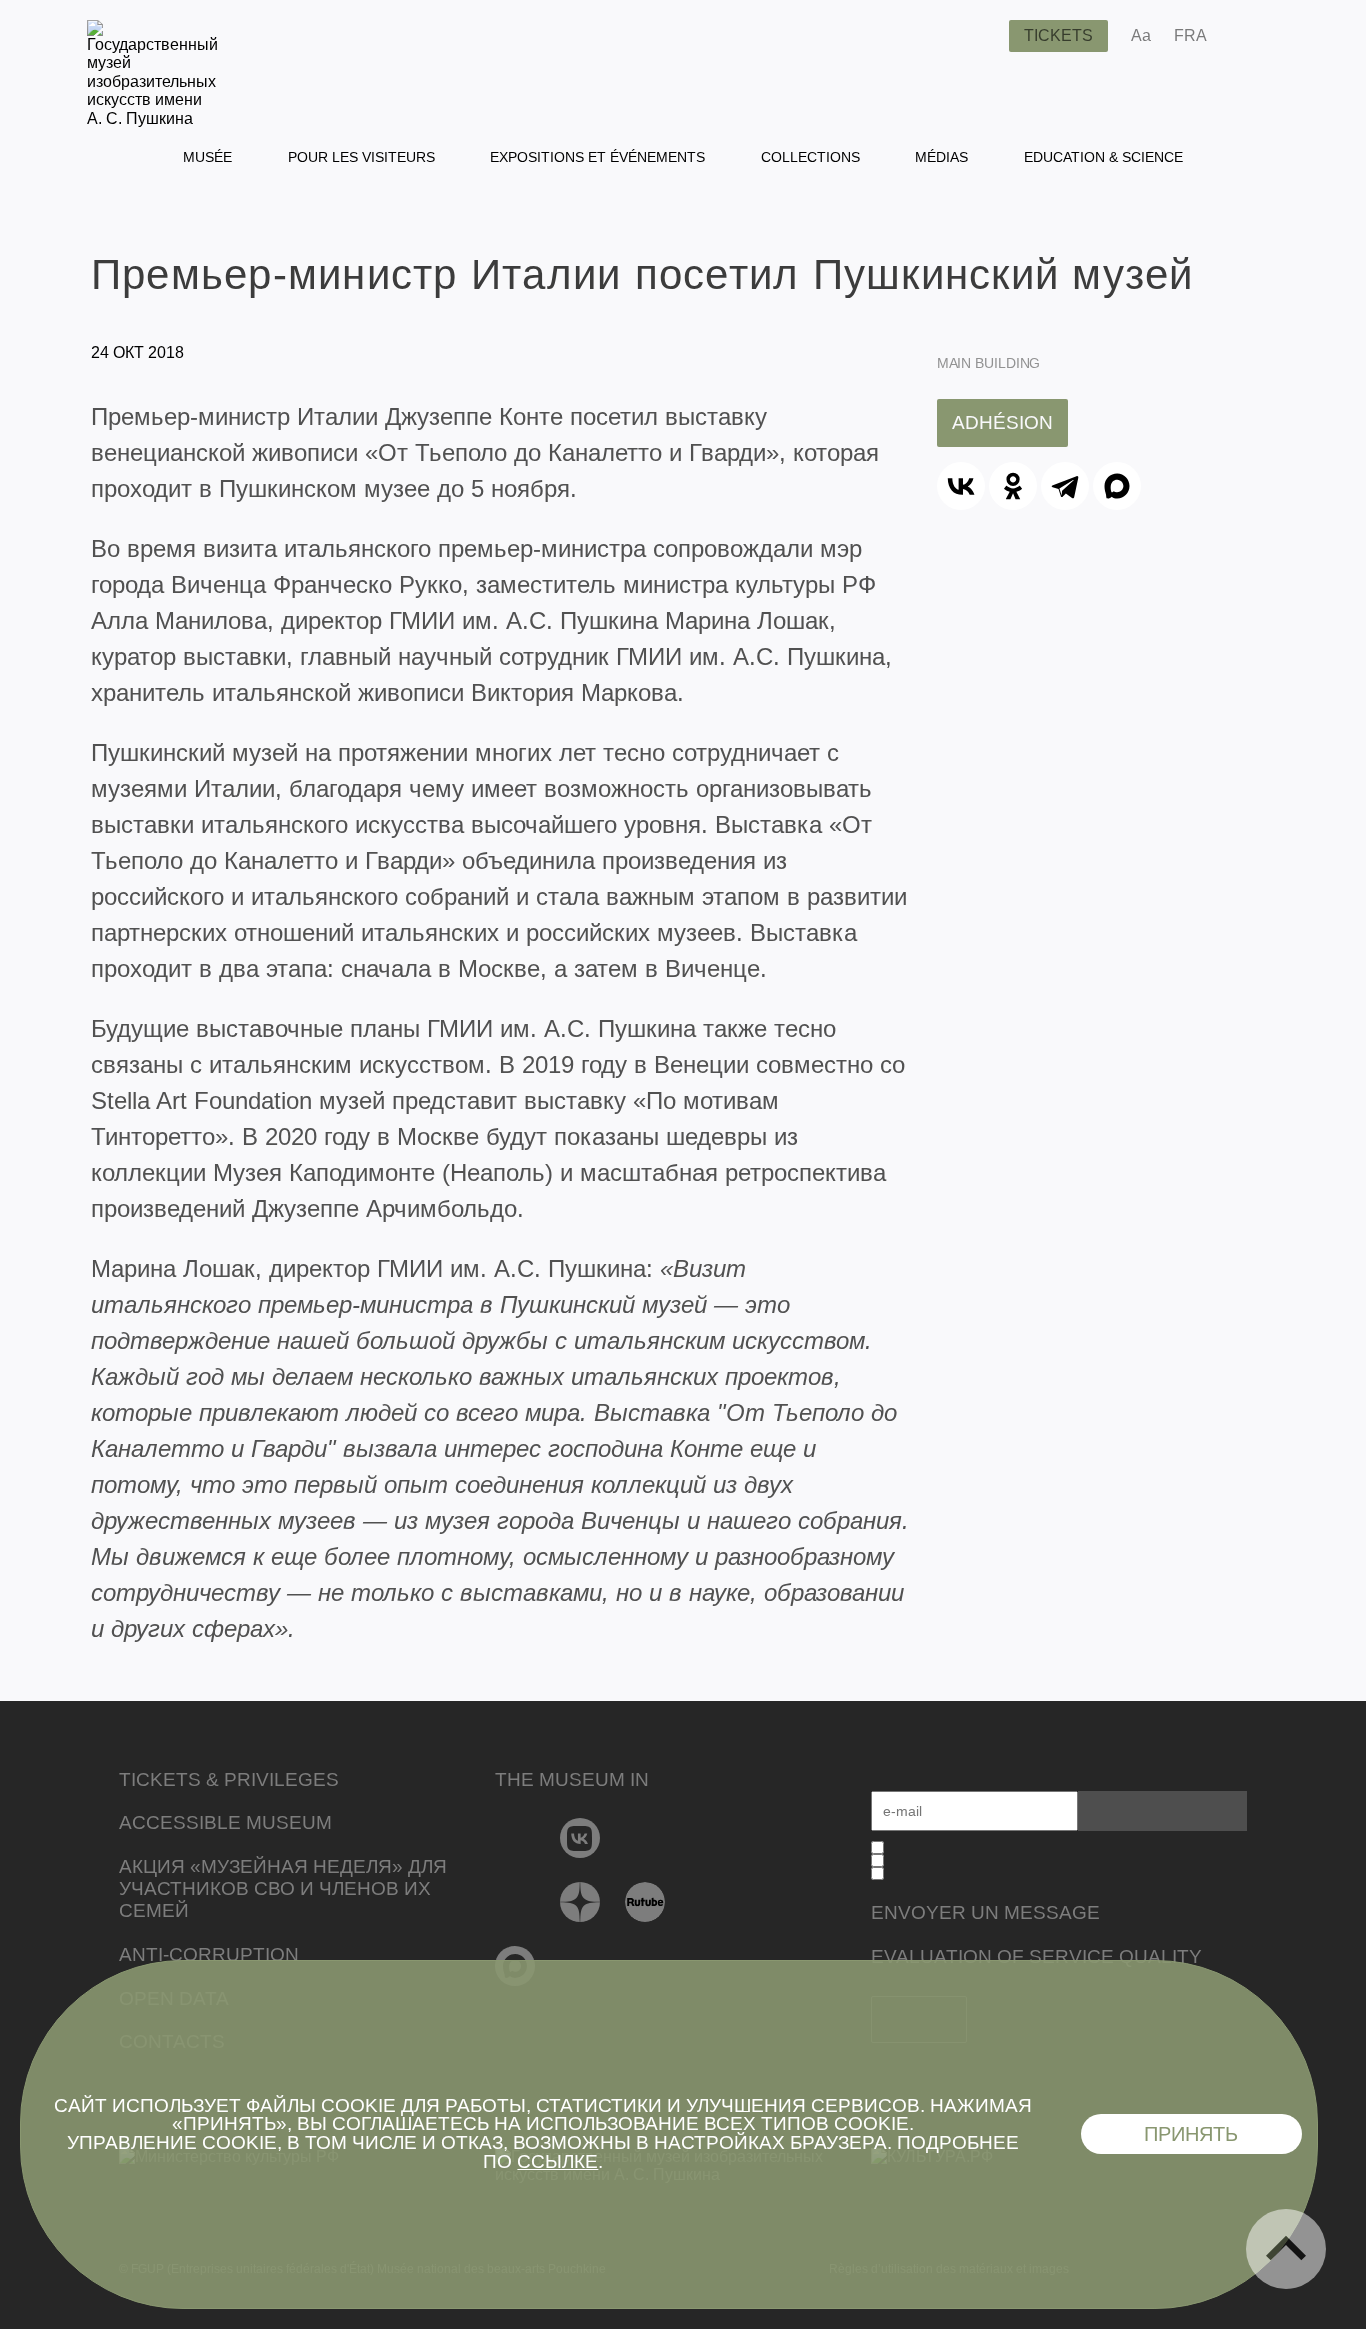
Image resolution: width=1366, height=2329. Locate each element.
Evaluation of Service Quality (1036, 1956)
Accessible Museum (225, 1822)
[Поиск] (978, 36)
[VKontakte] (580, 1838)
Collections (810, 157)
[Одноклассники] (1013, 486)
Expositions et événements (597, 157)
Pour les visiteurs (361, 157)
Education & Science (1103, 157)
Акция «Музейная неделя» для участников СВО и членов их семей (283, 1888)
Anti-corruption (209, 1954)
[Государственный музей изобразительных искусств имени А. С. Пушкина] (152, 118)
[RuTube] (645, 1902)
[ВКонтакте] (961, 486)
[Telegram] (1065, 486)
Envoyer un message (985, 1912)
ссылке (557, 2161)
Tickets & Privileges (229, 1779)
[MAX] (1117, 486)
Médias (941, 157)
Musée (207, 157)
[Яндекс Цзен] (580, 1902)
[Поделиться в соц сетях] (1251, 36)
